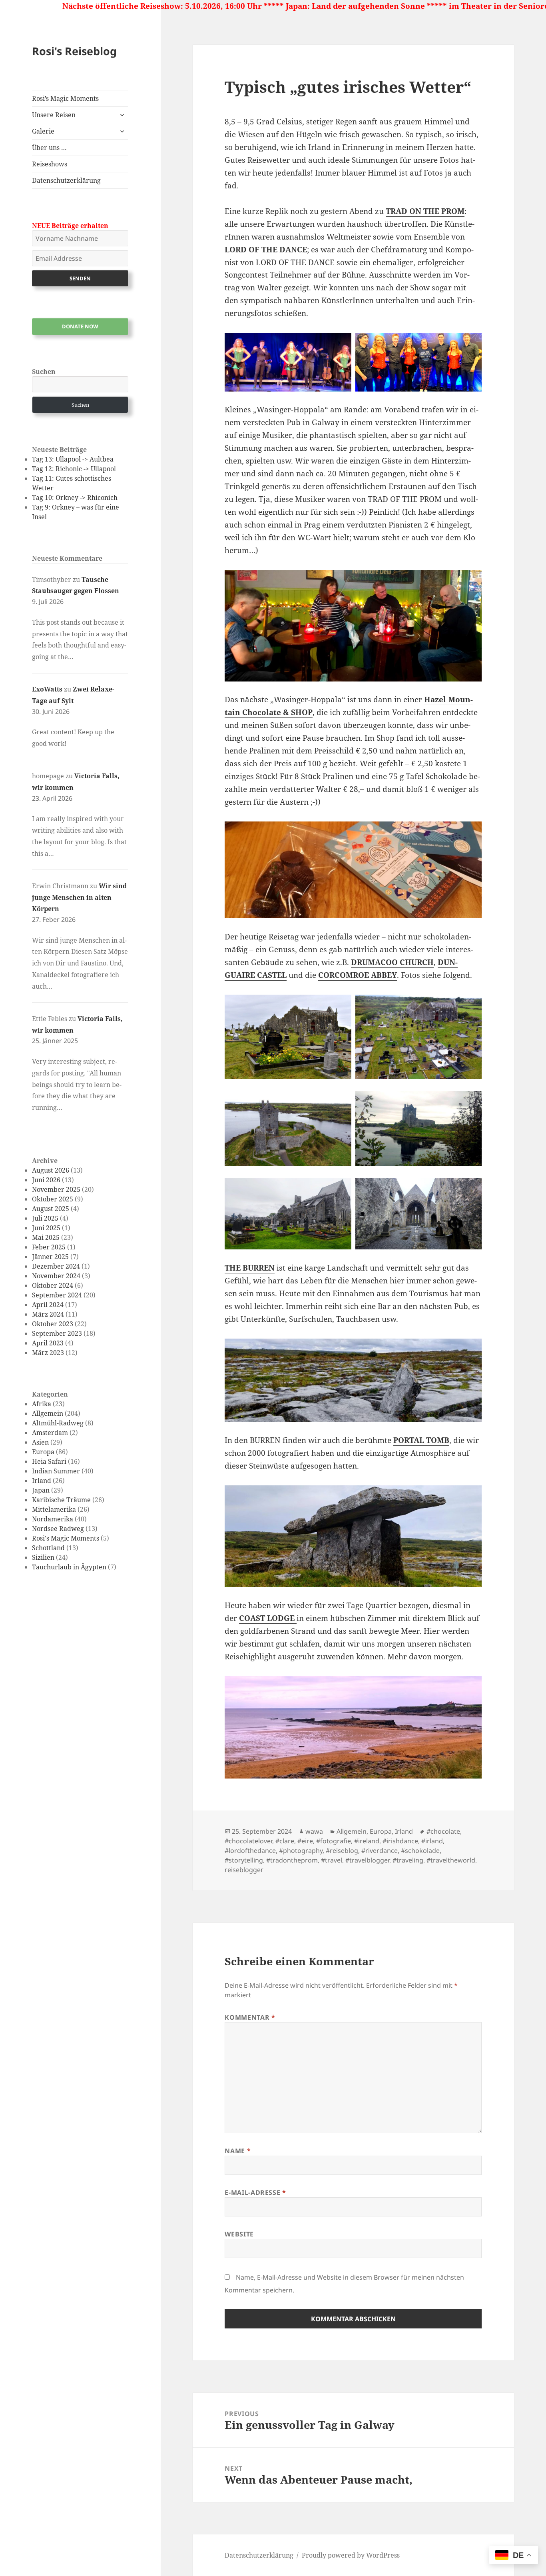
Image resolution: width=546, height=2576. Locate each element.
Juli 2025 (45, 1218)
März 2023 (48, 1353)
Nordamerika (53, 1519)
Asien (40, 1442)
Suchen (44, 372)
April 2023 (48, 1343)
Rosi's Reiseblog (74, 51)
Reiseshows (50, 164)
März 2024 (48, 1314)
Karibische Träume (61, 1500)
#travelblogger (367, 1860)
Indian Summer (56, 1471)
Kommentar (250, 2017)
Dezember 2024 (56, 1266)
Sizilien (43, 1557)
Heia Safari (49, 1461)
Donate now (80, 326)
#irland (432, 1841)
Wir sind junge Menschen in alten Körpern (79, 897)
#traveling (408, 1860)
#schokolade (420, 1851)
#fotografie (334, 1841)
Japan (41, 1490)
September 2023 (57, 1333)
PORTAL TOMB (421, 1440)
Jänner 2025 (50, 1257)
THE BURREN (250, 1268)
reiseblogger (244, 1870)
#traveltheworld (451, 1860)
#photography (301, 1851)
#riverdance (380, 1851)
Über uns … (49, 148)
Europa (43, 1452)
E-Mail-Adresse (255, 2192)
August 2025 (51, 1209)
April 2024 (48, 1305)
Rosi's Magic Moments (66, 1538)
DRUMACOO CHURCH (392, 962)
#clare (285, 1841)
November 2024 (56, 1276)
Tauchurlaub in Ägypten (69, 1567)
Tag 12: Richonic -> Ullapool (74, 469)
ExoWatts (47, 689)
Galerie (43, 131)
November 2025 (56, 1189)
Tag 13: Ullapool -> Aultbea (73, 459)
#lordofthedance (250, 1851)
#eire (305, 1841)
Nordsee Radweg (58, 1529)
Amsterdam (50, 1433)
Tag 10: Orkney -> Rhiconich (75, 498)
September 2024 (57, 1295)
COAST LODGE (268, 1618)
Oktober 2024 (53, 1285)
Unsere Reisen (54, 115)
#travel (332, 1860)
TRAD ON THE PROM (425, 211)
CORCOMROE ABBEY (358, 975)
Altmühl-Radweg (58, 1423)
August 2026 (51, 1170)
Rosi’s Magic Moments (65, 98)
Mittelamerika (54, 1509)
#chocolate (443, 1831)
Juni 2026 (46, 1180)
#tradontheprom (292, 1860)
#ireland (367, 1841)
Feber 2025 (49, 1247)
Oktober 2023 (53, 1324)
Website (239, 2234)
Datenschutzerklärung (66, 180)
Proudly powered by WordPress (351, 2555)
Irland (42, 1481)
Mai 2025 (46, 1237)
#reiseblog (342, 1851)
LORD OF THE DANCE (266, 250)
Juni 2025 (46, 1228)
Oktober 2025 (53, 1199)
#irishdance (400, 1841)
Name (238, 2151)
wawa (314, 1831)
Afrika (42, 1404)
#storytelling (244, 1860)
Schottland (48, 1548)
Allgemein (48, 1413)
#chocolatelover (248, 1841)
